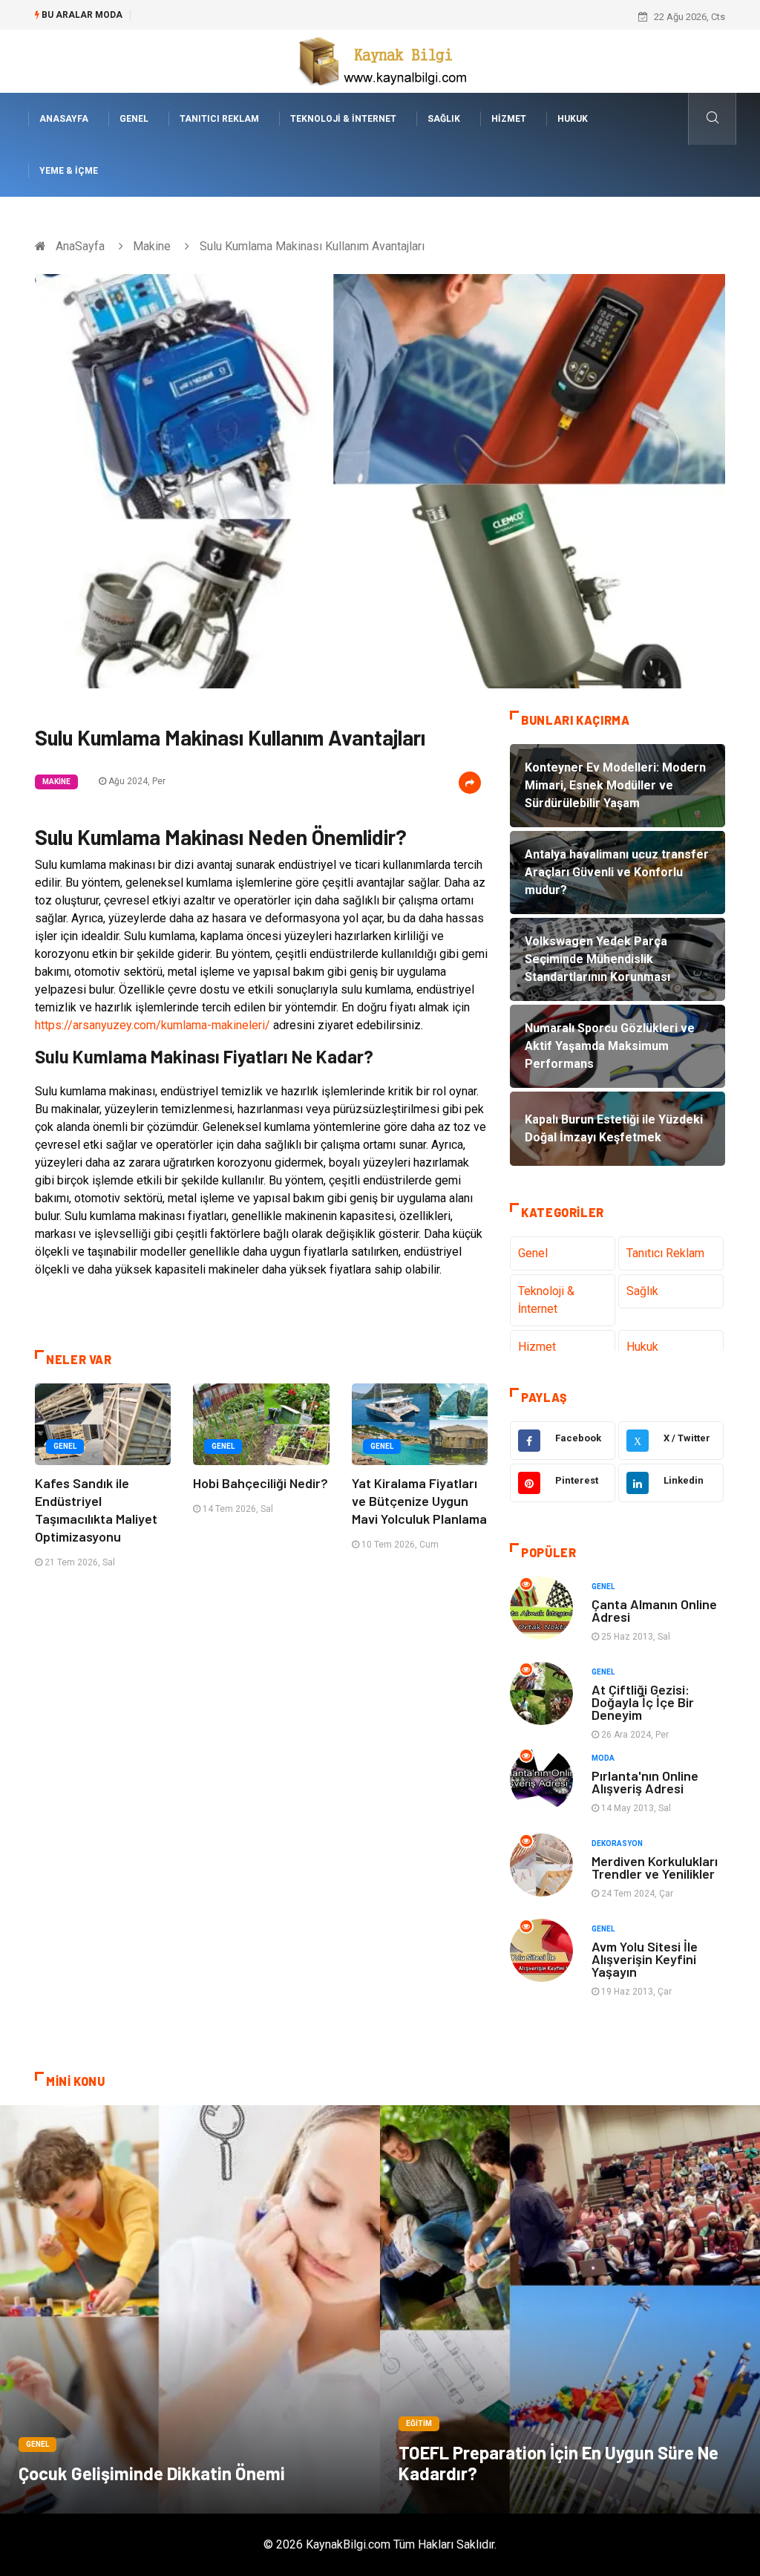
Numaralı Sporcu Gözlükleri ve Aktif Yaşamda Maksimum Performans (289, 17)
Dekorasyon (617, 1843)
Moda (603, 1758)
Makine (152, 246)
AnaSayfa (64, 119)
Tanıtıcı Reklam (219, 119)
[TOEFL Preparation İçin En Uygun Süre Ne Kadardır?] (570, 2309)
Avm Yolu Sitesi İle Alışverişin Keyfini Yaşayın (645, 1959)
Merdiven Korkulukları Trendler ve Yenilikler (655, 1867)
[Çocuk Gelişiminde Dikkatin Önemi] (190, 2309)
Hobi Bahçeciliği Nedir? (261, 1483)
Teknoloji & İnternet (343, 119)
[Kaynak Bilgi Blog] (380, 61)
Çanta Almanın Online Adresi (654, 1610)
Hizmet (509, 119)
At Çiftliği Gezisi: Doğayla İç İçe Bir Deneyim (643, 1702)
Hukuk (573, 119)
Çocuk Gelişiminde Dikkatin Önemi (152, 2473)
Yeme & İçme (69, 171)
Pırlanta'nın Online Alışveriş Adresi (645, 1782)
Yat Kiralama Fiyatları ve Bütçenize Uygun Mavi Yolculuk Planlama (419, 1501)
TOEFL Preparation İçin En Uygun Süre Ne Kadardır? (558, 2463)
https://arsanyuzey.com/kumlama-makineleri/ (153, 1025)
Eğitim (419, 2423)
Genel (134, 119)
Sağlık (444, 119)
